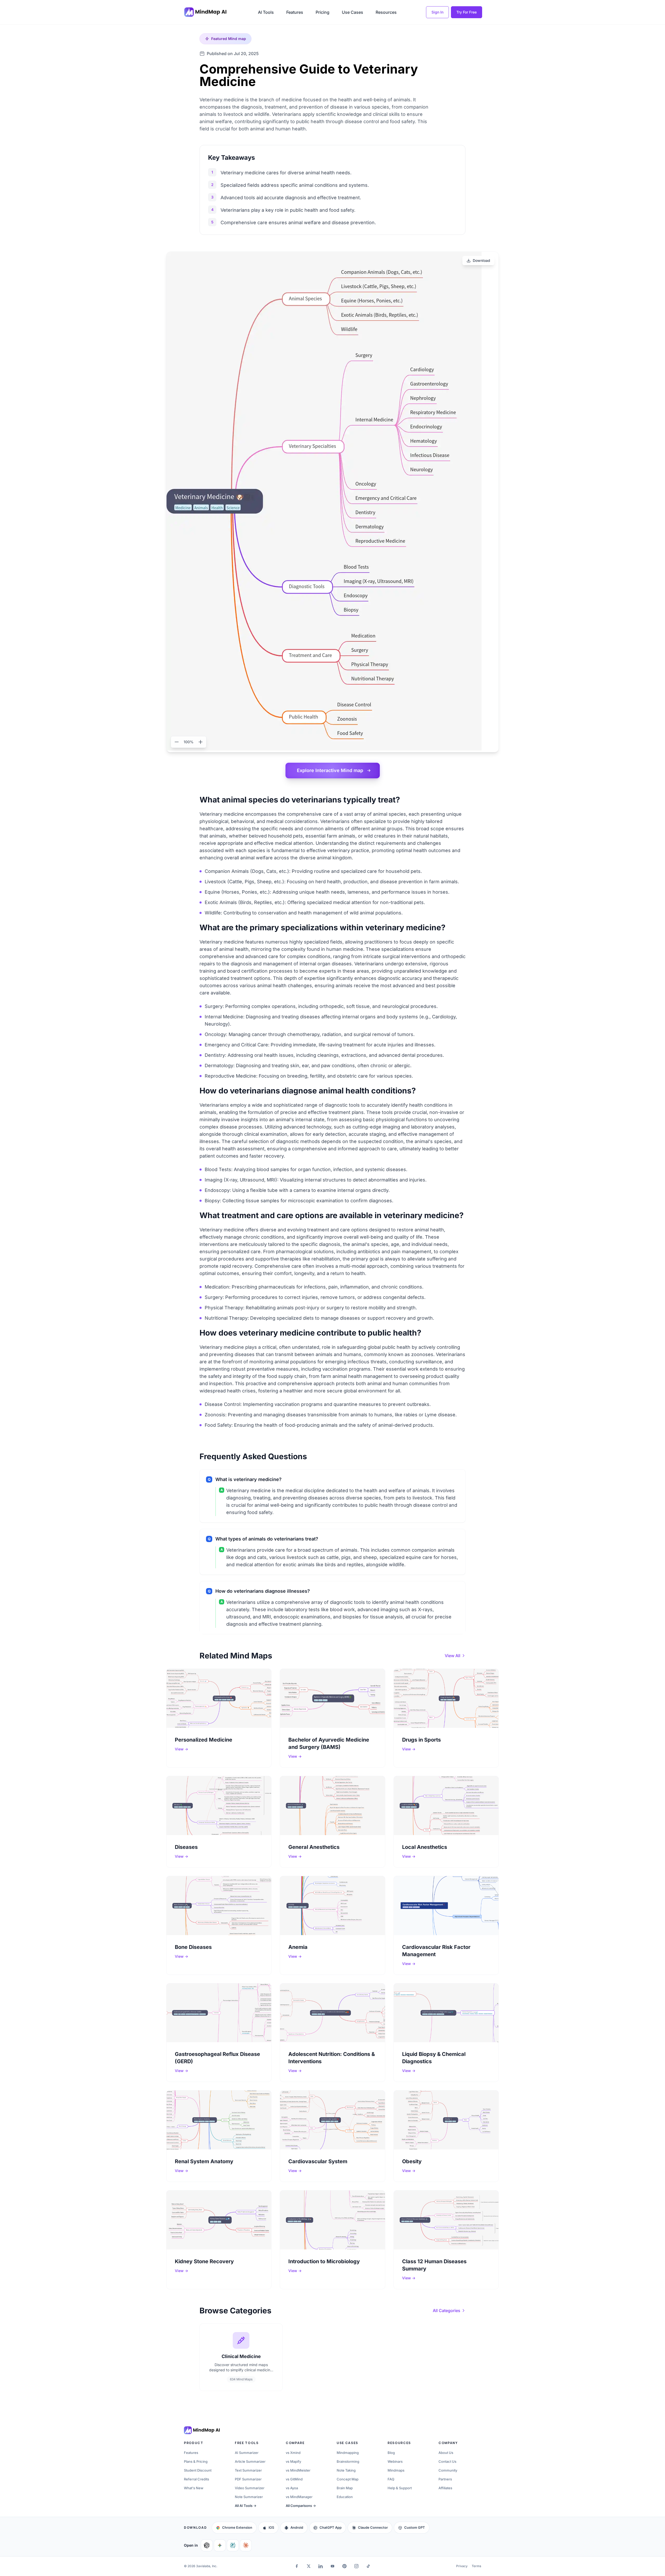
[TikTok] (368, 2566)
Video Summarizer (250, 2488)
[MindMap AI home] (202, 2430)
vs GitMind (294, 2479)
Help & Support (400, 2488)
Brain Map (345, 2488)
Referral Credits (197, 2479)
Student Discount (198, 2470)
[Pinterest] (344, 2566)
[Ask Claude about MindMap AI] (246, 2545)
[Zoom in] (201, 742)
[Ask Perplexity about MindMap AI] (233, 2545)
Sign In (437, 12)
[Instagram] (356, 2566)
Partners (445, 2479)
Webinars (395, 2461)
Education (345, 2497)
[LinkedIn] (321, 2566)
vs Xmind (293, 2453)
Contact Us (447, 2461)
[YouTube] (332, 2566)
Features (295, 12)
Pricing (322, 12)
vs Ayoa (292, 2488)
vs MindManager (299, 2497)
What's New (194, 2488)
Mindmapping (348, 2453)
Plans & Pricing (196, 2461)
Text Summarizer (248, 2470)
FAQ (391, 2479)
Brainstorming (348, 2461)
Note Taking (346, 2470)
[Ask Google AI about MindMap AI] (220, 2545)
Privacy (462, 2566)
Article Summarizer (250, 2461)
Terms (476, 2566)
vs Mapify (293, 2461)
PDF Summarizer (248, 2479)
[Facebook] (297, 2566)
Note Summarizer (249, 2497)
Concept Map (348, 2479)
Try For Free (467, 12)
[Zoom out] (177, 742)
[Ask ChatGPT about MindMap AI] (207, 2545)
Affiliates (445, 2488)
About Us (446, 2453)
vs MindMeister (298, 2470)
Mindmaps (396, 2470)
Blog (391, 2453)
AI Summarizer (247, 2453)
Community (448, 2470)
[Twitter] (309, 2566)
